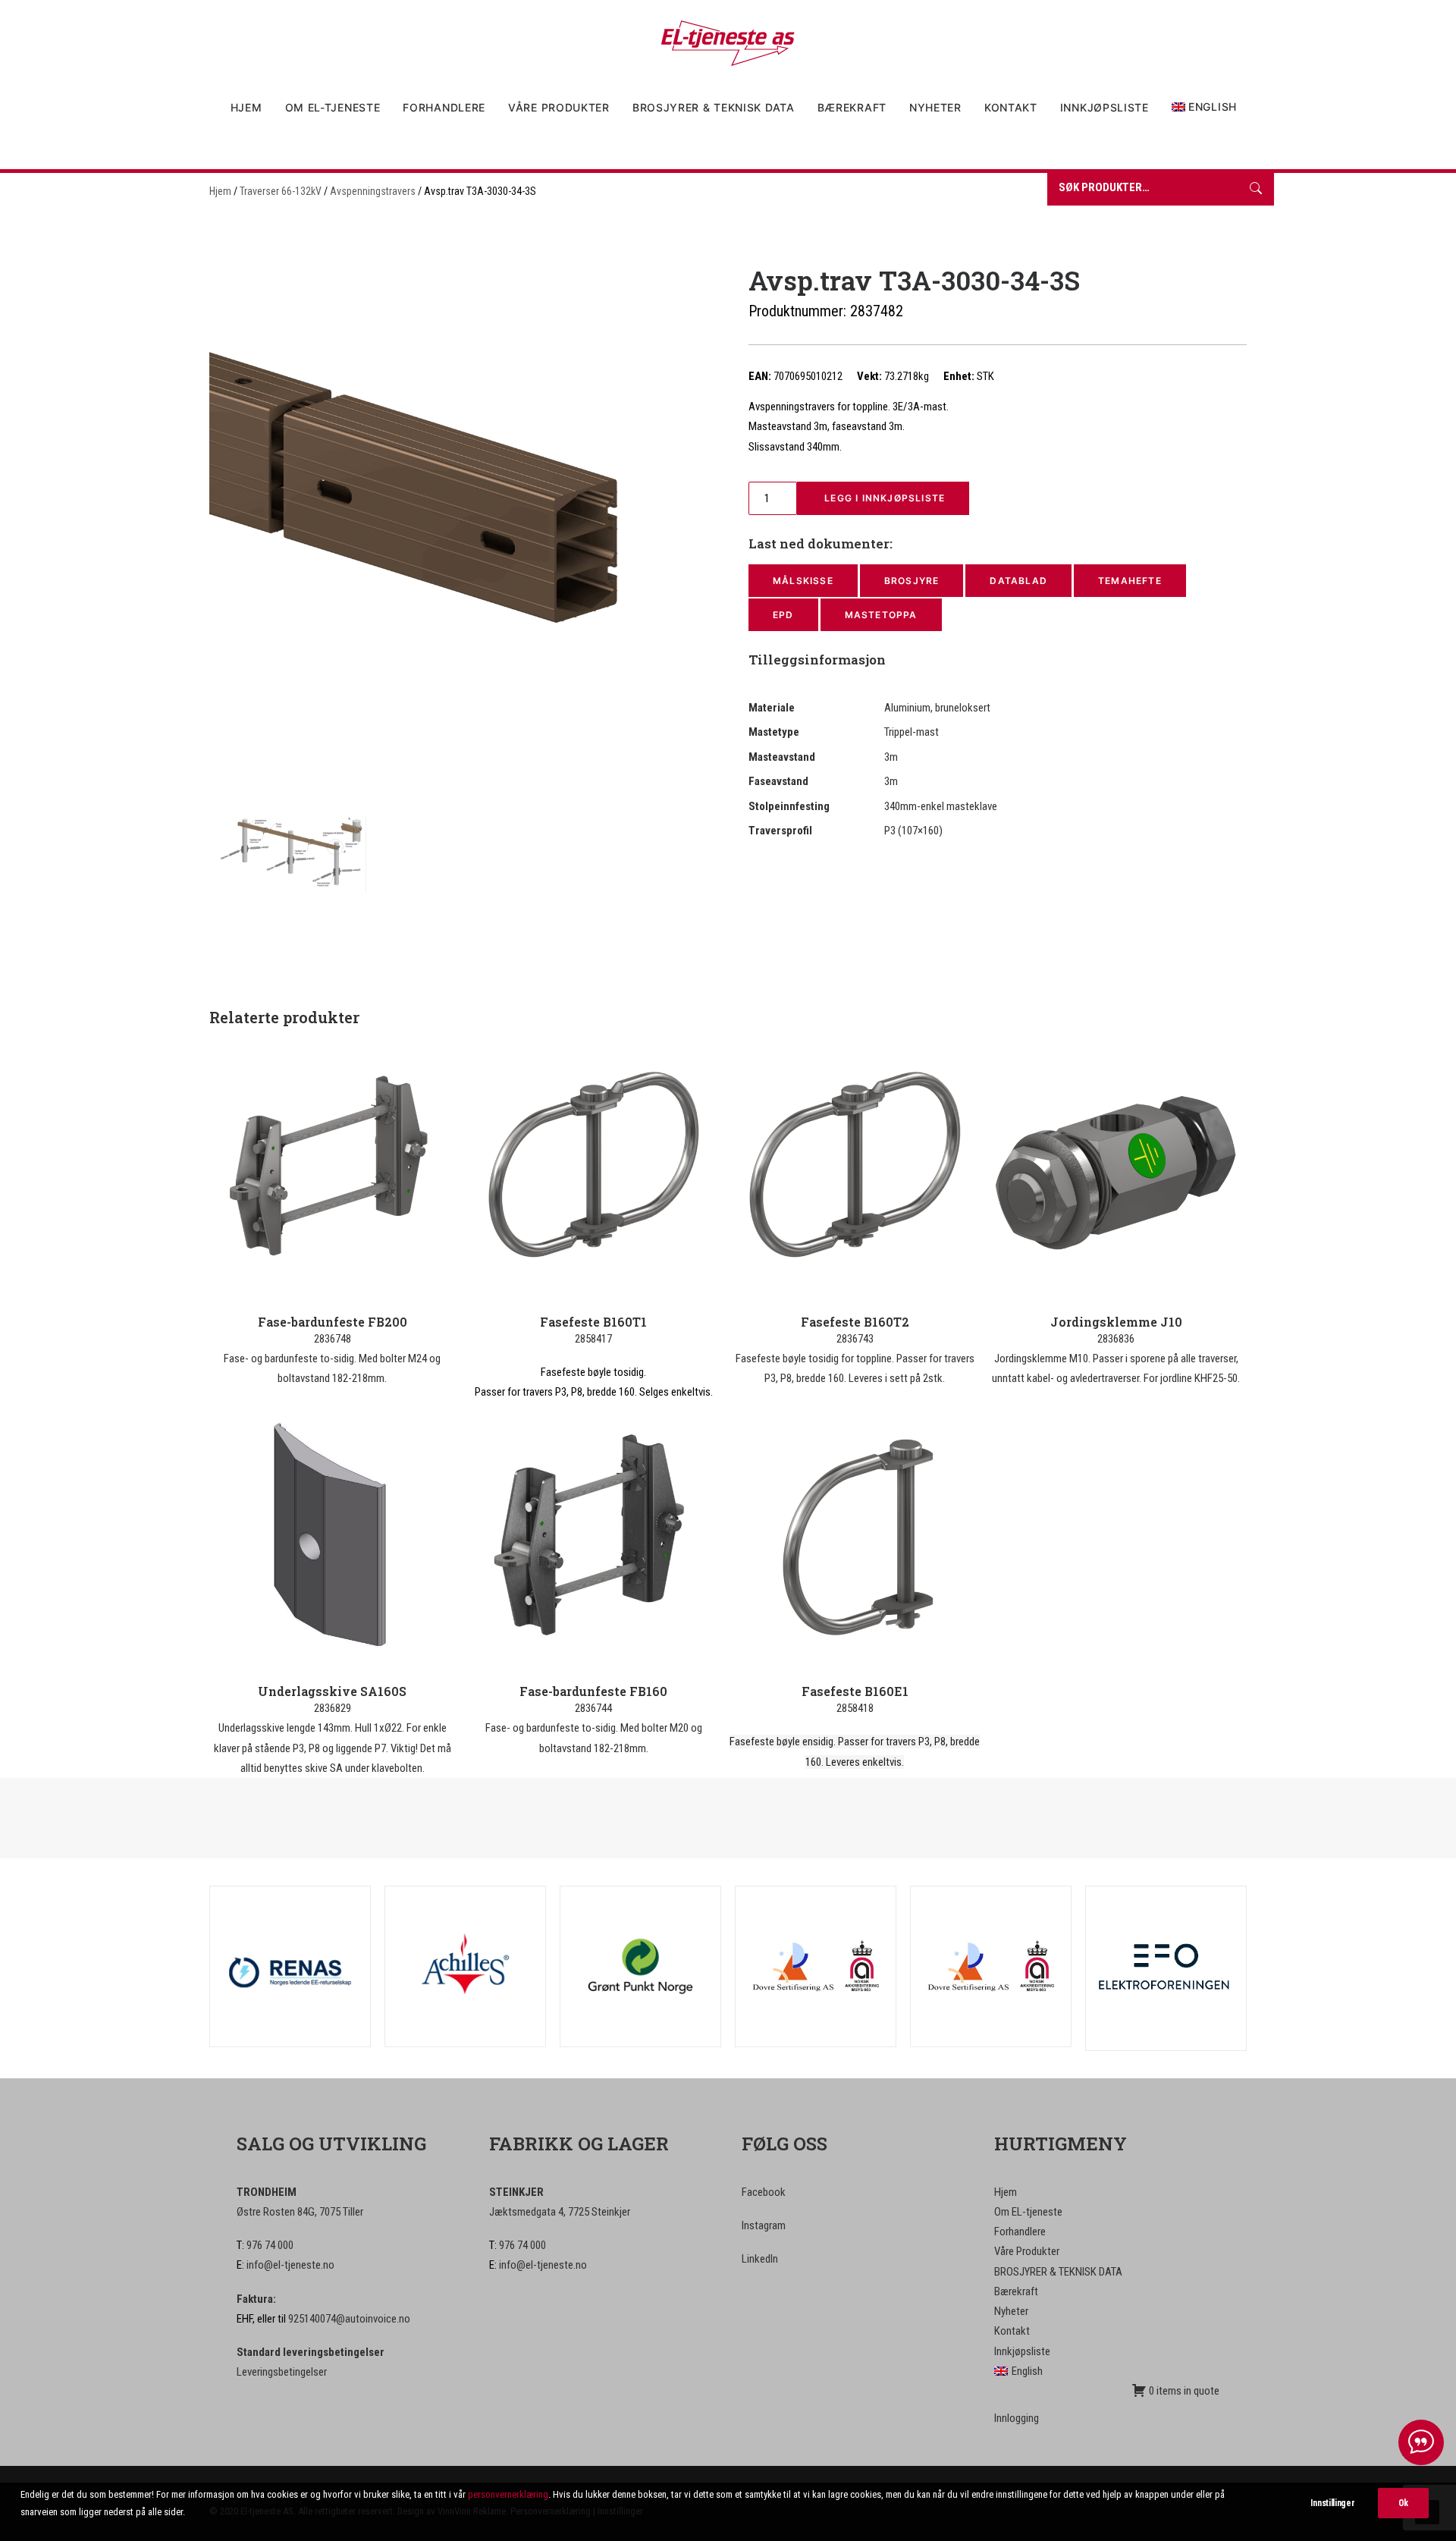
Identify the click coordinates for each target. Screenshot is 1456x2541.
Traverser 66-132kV (281, 191)
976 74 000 (270, 2245)
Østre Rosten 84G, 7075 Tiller (300, 2212)
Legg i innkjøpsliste (883, 498)
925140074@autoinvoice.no (349, 2319)
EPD (783, 615)
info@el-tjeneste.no (290, 2265)
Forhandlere (444, 107)
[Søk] (1256, 189)
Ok (1403, 2503)
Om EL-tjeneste (333, 107)
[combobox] (1142, 189)
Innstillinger (1332, 2503)
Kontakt (1011, 107)
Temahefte (1130, 581)
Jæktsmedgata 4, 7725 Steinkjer (560, 2212)
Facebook (764, 2192)
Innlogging (1017, 2418)
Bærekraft (852, 107)
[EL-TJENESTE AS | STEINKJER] (728, 43)
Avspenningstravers (373, 191)
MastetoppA (881, 615)
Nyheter (935, 107)
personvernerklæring (508, 2494)
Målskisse (803, 581)
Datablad (1018, 581)
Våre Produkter (559, 107)
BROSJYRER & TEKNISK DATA (714, 107)
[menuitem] (251, 108)
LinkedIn (760, 2259)
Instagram (764, 2225)
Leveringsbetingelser (282, 2372)
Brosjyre (912, 581)
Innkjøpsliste (1105, 107)
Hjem (246, 107)
